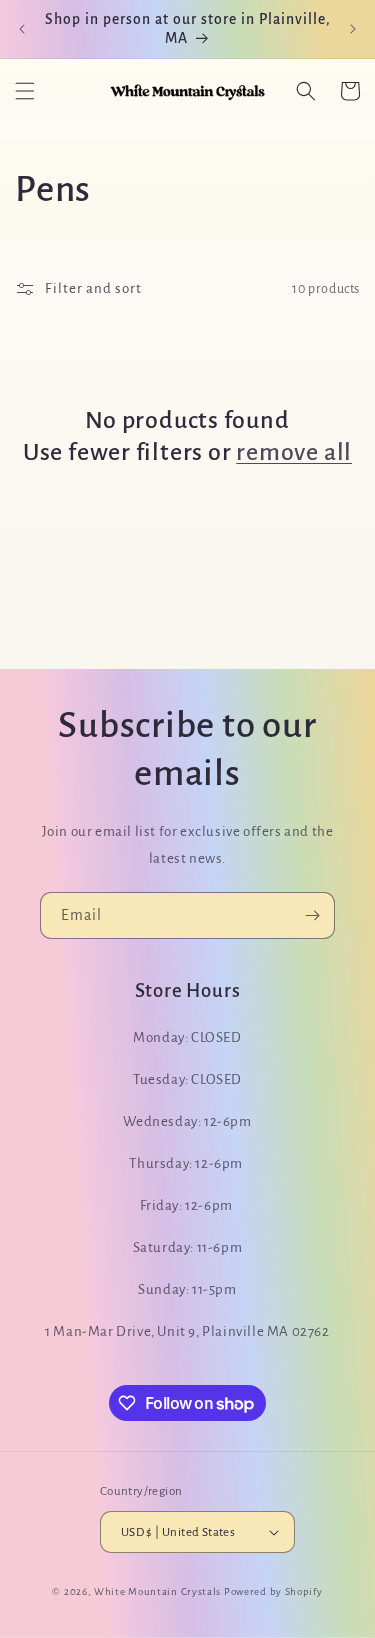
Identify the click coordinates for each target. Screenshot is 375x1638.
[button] (25, 91)
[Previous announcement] (22, 29)
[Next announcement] (353, 29)
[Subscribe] (312, 915)
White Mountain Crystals (159, 1591)
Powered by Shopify (273, 1591)
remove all (294, 452)
